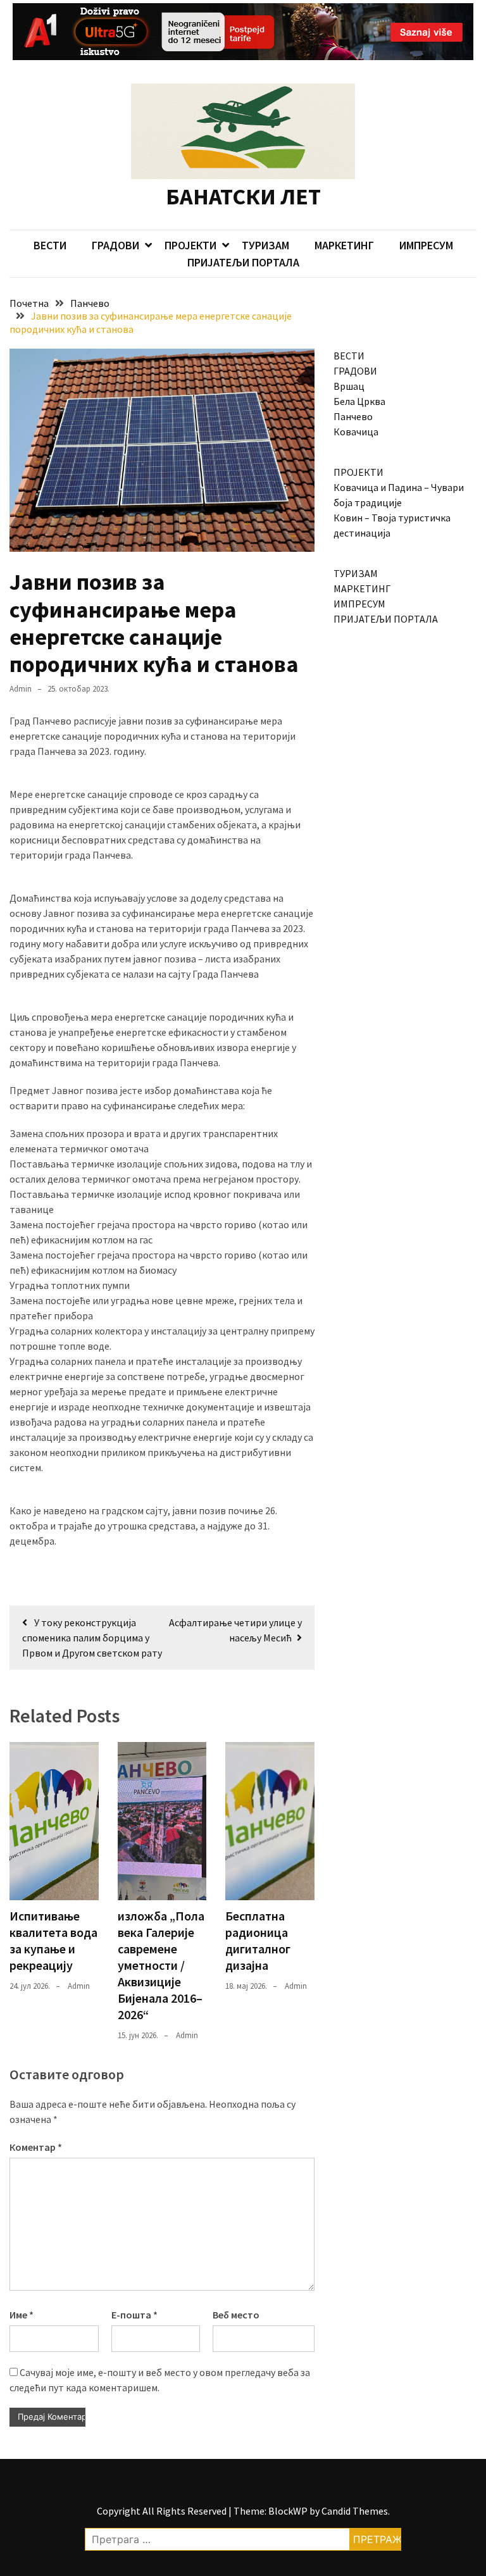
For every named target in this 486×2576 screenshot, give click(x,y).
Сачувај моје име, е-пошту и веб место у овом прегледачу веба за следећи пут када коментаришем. (160, 2380)
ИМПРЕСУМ (426, 245)
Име (22, 2315)
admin (21, 689)
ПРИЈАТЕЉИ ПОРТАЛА (243, 262)
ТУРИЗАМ (265, 245)
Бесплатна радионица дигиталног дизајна (258, 1940)
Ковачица (356, 432)
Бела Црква (359, 401)
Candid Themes (355, 2511)
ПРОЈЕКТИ (190, 245)
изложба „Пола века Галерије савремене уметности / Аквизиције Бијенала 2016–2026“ (161, 1965)
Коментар (36, 2147)
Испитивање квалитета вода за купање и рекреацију (53, 1940)
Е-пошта (134, 2315)
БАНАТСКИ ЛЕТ (243, 196)
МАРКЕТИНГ (344, 245)
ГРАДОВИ (115, 245)
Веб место (236, 2315)
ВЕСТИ (50, 245)
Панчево (353, 416)
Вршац (349, 386)
